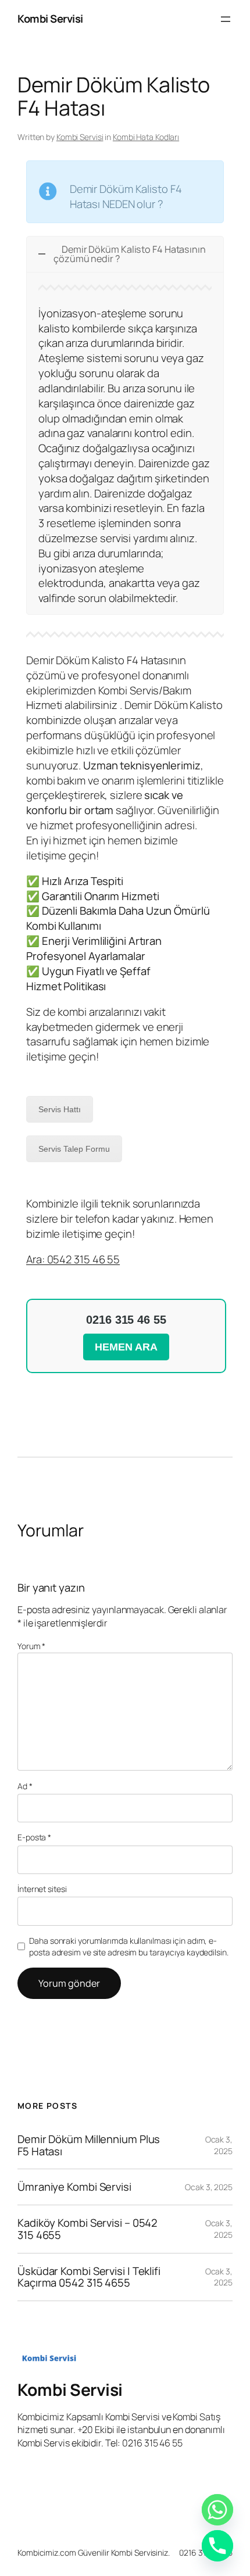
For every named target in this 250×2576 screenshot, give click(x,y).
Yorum (31, 1646)
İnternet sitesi (42, 1889)
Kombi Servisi (50, 19)
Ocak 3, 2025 (219, 2145)
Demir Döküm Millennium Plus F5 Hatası (89, 2145)
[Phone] (217, 2546)
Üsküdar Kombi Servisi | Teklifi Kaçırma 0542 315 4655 (89, 2277)
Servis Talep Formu (74, 1149)
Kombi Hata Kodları (146, 137)
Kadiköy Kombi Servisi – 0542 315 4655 (87, 2229)
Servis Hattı (60, 1109)
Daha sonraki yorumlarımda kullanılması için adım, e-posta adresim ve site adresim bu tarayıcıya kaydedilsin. (128, 1946)
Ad (25, 1786)
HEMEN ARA (126, 1347)
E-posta (34, 1837)
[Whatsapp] (217, 2510)
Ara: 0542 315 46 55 (73, 1259)
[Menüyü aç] (226, 19)
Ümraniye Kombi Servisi (74, 2187)
